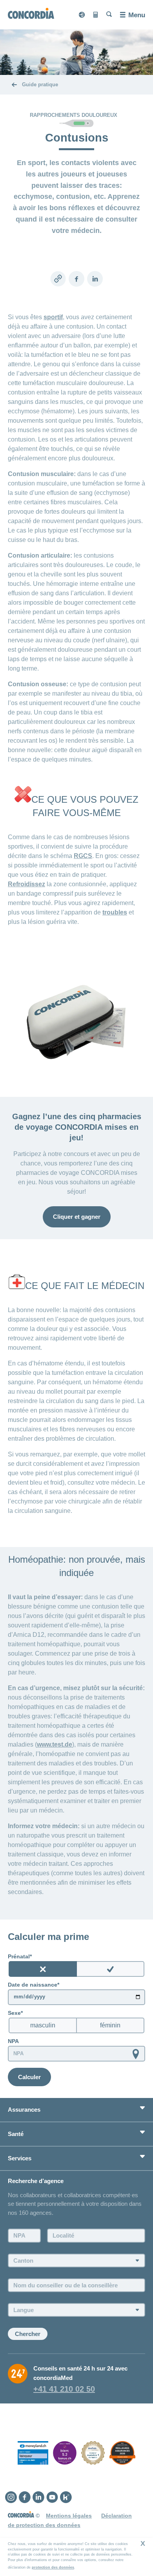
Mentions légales (69, 2516)
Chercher (28, 2334)
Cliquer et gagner (77, 1217)
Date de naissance (33, 1985)
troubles (115, 912)
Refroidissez (26, 884)
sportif (53, 317)
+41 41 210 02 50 (64, 2389)
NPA (13, 2041)
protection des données (53, 2567)
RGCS (83, 856)
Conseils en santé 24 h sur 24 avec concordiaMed (80, 2373)
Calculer (29, 2077)
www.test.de (55, 1744)
